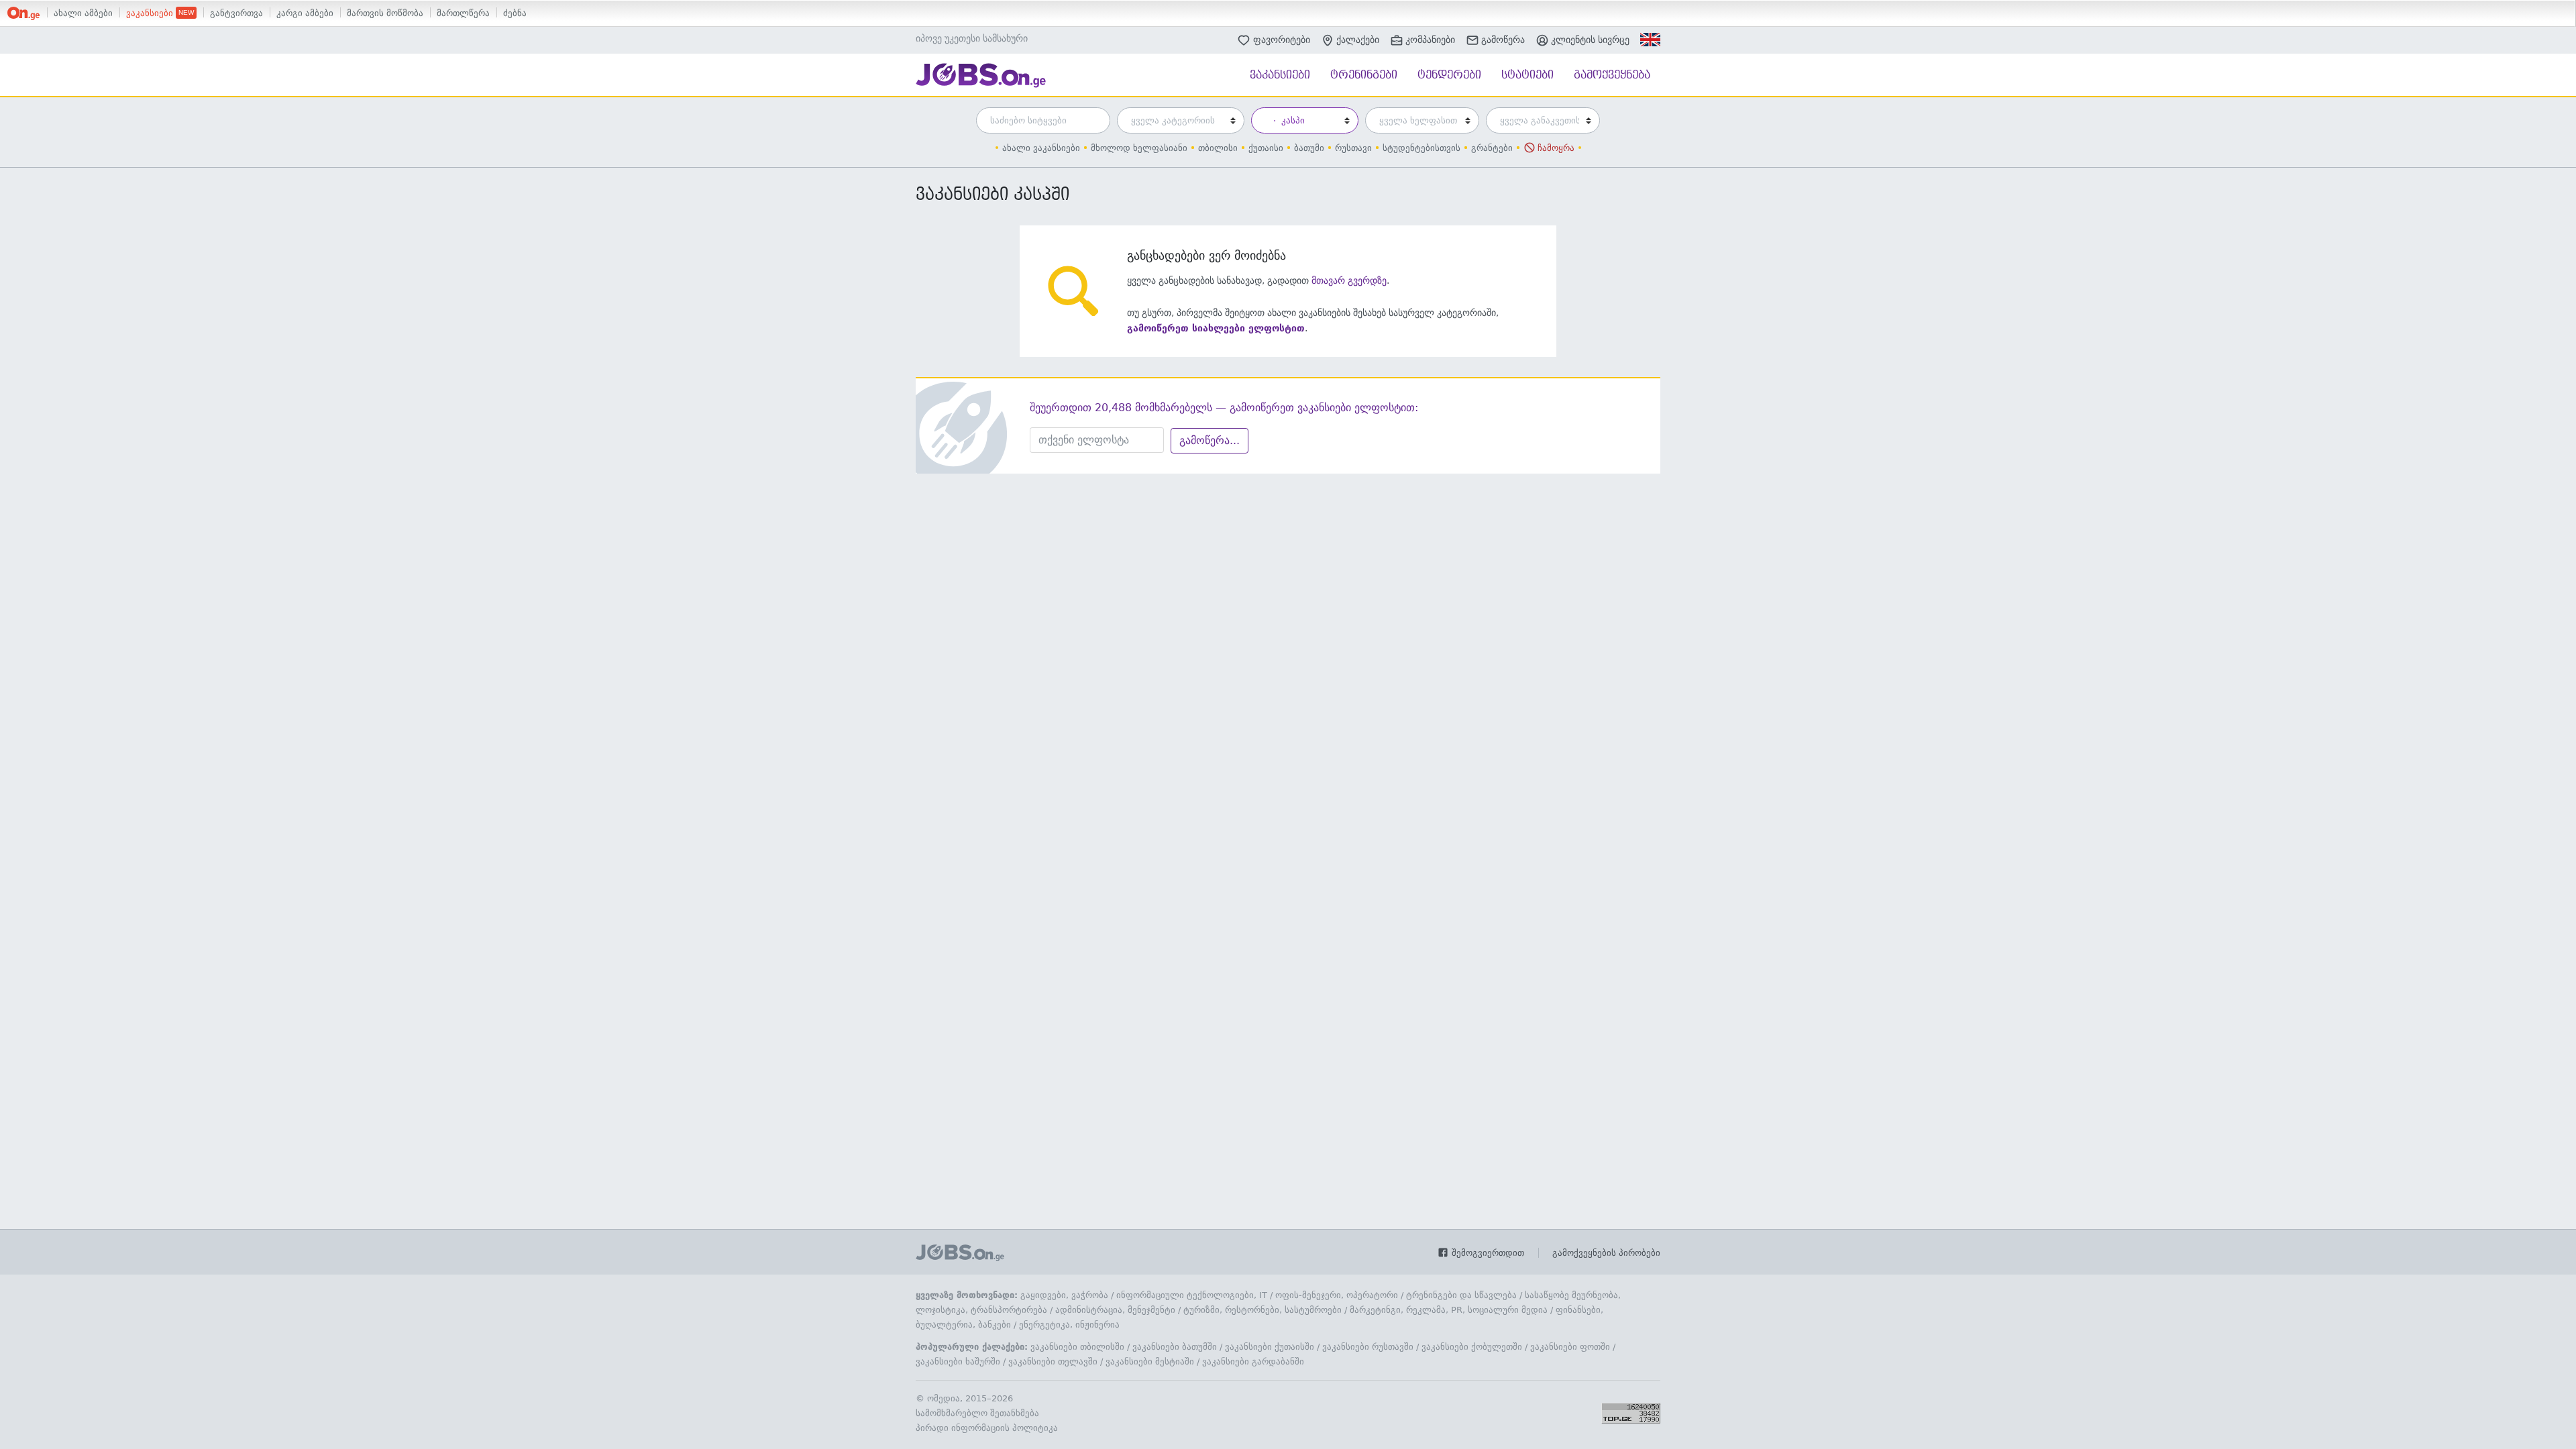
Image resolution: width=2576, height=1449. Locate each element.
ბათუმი (1309, 148)
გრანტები (1492, 148)
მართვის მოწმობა (385, 13)
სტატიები (1527, 75)
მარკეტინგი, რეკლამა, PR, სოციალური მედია (1449, 1310)
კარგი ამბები (305, 13)
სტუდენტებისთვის (1421, 148)
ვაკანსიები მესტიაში (1150, 1361)
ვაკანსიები (151, 13)
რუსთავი (1353, 148)
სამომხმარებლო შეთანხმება (977, 1413)
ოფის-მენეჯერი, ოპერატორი (1337, 1295)
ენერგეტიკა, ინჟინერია (1069, 1325)
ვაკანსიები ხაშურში (958, 1361)
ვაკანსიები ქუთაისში (1270, 1347)
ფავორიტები (1282, 39)
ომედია (944, 1398)
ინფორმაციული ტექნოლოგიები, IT (1192, 1295)
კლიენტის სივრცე (1590, 40)
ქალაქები (1358, 40)
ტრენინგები (1364, 75)
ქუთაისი (1266, 148)
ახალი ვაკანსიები (1041, 148)
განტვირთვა (236, 13)
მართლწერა (463, 13)
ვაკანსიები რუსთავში (1368, 1347)
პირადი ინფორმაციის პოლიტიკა (987, 1428)
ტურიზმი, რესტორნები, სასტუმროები (1263, 1310)
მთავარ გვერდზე (1349, 280)
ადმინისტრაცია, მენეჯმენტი (1115, 1310)
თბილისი (1218, 148)
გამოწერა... (1210, 440)
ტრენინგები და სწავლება (1461, 1295)
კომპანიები (1430, 40)
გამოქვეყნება (1612, 75)
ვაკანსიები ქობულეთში (1472, 1347)
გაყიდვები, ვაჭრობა (1064, 1295)
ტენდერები (1449, 75)
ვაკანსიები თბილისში (1077, 1347)
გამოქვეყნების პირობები (1606, 1253)
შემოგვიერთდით (1487, 1253)
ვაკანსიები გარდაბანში (1253, 1361)
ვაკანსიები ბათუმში (1175, 1347)
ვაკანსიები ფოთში (1570, 1347)
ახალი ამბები (83, 13)
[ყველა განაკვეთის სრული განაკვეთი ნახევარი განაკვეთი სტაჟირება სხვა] (1540, 120)
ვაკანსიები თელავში (1053, 1361)
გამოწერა (1503, 40)
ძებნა (515, 13)
